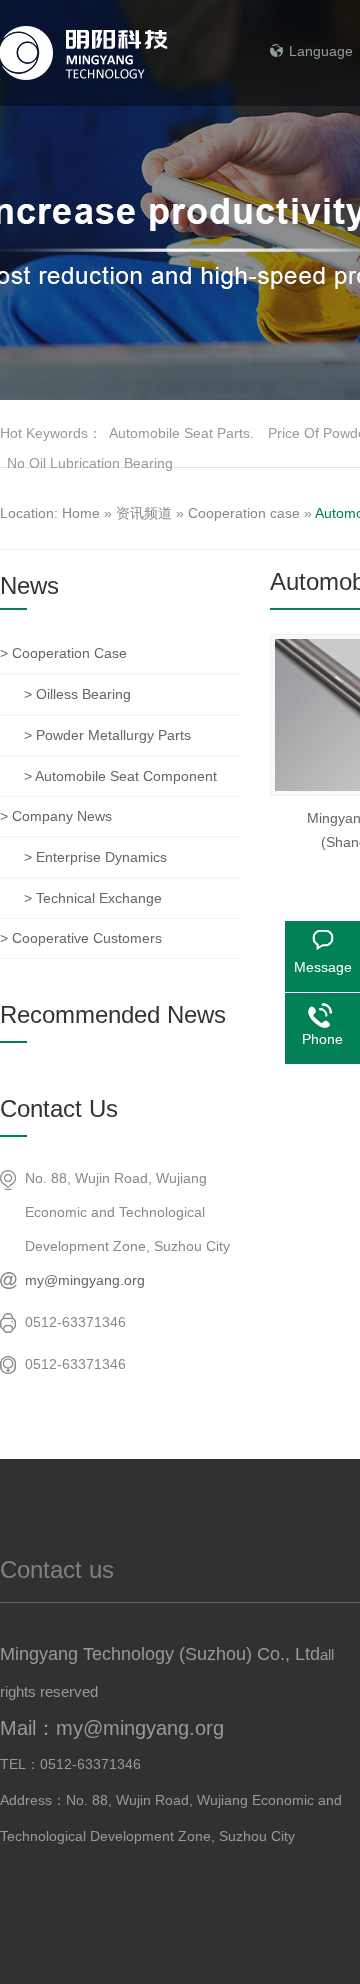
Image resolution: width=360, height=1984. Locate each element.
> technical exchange (93, 898)
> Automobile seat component (120, 776)
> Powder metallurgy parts (107, 735)
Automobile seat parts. (181, 433)
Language (321, 51)
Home (81, 513)
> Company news (56, 816)
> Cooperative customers (81, 938)
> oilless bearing (77, 694)
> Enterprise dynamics (95, 857)
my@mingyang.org (85, 1280)
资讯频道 (144, 513)
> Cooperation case (63, 653)
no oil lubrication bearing (90, 463)
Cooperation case (244, 513)
